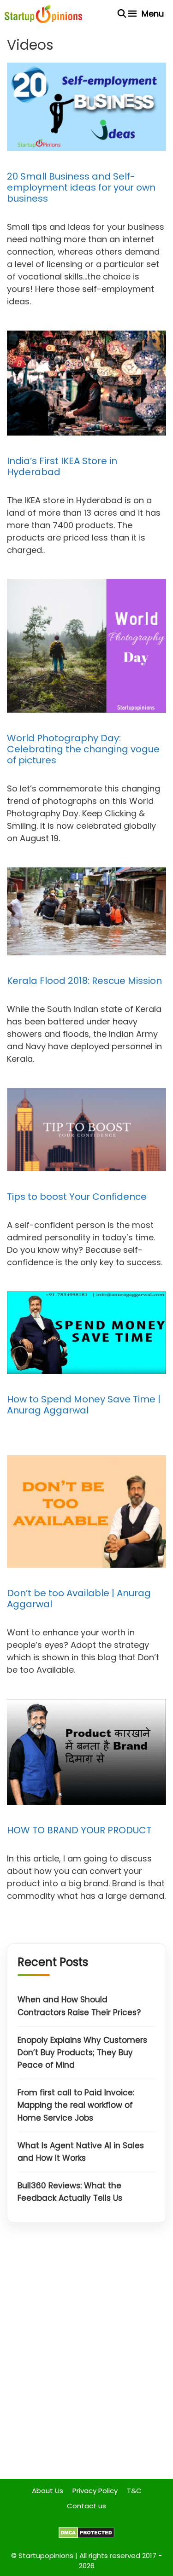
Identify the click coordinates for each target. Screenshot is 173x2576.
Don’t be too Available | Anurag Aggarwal (79, 1599)
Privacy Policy (95, 2491)
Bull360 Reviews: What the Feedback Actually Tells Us (70, 2192)
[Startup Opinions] (43, 14)
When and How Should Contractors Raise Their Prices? (79, 2006)
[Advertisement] (86, 2358)
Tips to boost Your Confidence (77, 1197)
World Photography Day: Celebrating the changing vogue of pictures (83, 749)
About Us (48, 2491)
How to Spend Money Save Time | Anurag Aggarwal (84, 1405)
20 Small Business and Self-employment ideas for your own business (81, 187)
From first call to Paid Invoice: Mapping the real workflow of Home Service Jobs (76, 2105)
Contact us (86, 2506)
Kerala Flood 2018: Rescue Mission (84, 981)
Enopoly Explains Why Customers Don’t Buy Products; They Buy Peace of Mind (82, 2053)
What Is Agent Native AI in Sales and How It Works (81, 2152)
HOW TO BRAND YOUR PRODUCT (79, 1830)
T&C (134, 2491)
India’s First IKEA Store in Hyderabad (62, 466)
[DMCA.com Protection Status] (86, 2536)
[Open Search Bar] (122, 14)
